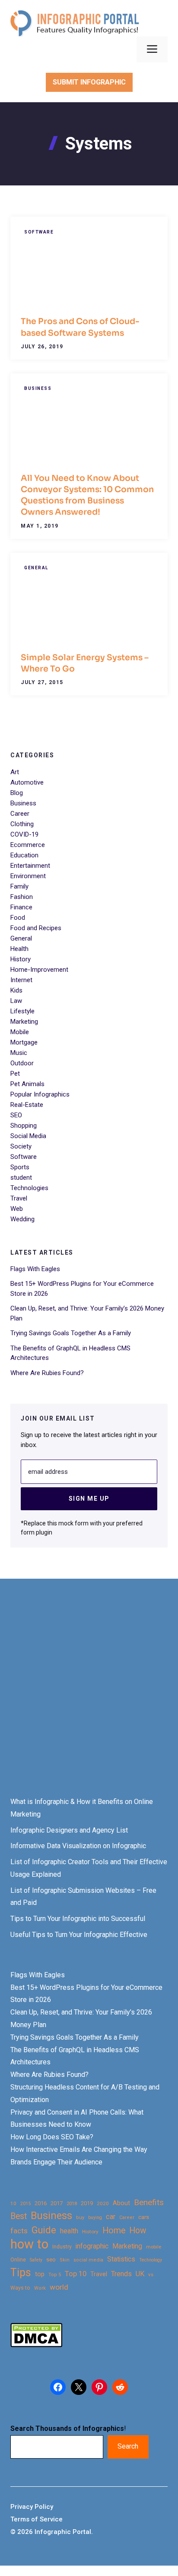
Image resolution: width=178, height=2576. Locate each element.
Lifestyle (22, 1011)
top (40, 2274)
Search (128, 2446)
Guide (44, 2230)
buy (80, 2218)
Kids (16, 990)
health (69, 2231)
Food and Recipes (36, 928)
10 (13, 2203)
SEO (16, 1115)
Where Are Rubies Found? (47, 1373)
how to (29, 2244)
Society (21, 1146)
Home (114, 2230)
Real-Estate (27, 1105)
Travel (19, 1198)
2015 (25, 2204)
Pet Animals (27, 1084)
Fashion (22, 897)
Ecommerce (28, 845)
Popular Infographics (40, 1094)
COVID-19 (24, 834)
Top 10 (76, 2274)
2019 (87, 2203)
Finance (21, 907)
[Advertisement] (89, 1696)
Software (39, 232)
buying (95, 2218)
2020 (103, 2203)
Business (38, 388)
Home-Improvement (39, 970)
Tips (21, 2273)
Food (18, 918)
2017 (57, 2203)
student (21, 1178)
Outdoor (22, 1063)
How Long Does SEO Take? (52, 2137)
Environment (28, 876)
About (121, 2203)
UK (140, 2274)
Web (17, 1209)
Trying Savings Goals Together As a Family (71, 1333)
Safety (36, 2260)
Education (24, 855)
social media (88, 2260)
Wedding (22, 1219)
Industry (62, 2247)
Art (15, 772)
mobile (154, 2247)
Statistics (121, 2259)
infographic (92, 2246)
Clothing (22, 824)
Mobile (20, 1032)
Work (40, 2288)
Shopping (24, 1126)
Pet (15, 1074)
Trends (121, 2274)
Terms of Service (37, 2519)
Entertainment (30, 866)
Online (18, 2260)
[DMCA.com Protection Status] (36, 2345)
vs (151, 2274)
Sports (20, 1167)
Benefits (149, 2202)
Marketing (24, 1022)
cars (144, 2217)
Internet (21, 980)
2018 (72, 2203)
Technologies (29, 1188)
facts (19, 2231)
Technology (151, 2260)
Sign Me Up (89, 1499)
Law (16, 1001)
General (36, 568)
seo (51, 2260)
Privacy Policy (32, 2507)
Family (19, 886)
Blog (17, 793)
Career (20, 814)
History (21, 959)
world (59, 2287)
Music (19, 1053)
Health (19, 949)
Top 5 (55, 2275)
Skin (65, 2260)
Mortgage (24, 1042)
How (138, 2230)
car (111, 2217)
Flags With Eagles (35, 1269)
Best (19, 2216)
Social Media (28, 1136)
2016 (41, 2203)
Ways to (20, 2288)
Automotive (27, 782)
